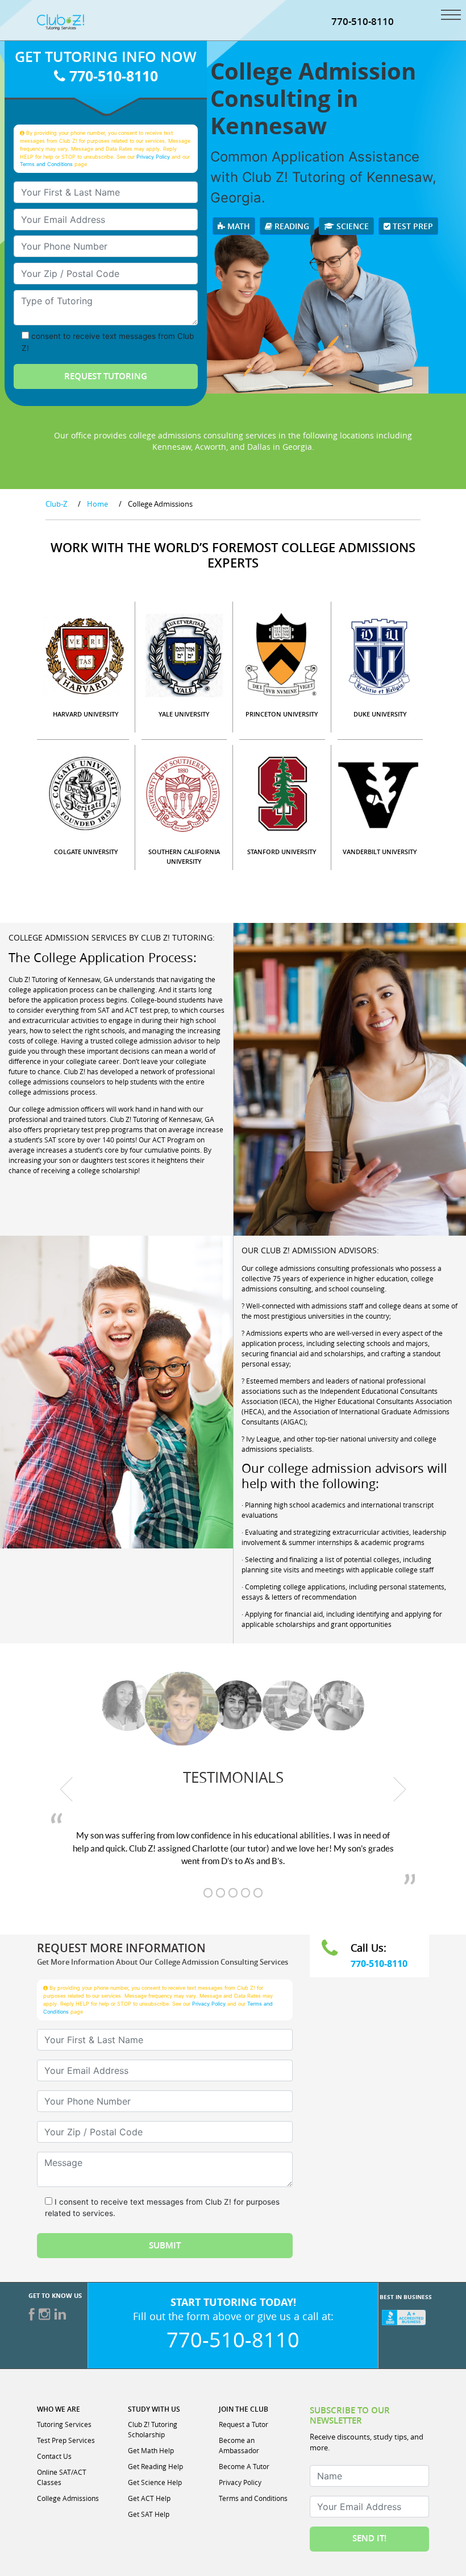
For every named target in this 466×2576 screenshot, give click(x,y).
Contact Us (54, 2456)
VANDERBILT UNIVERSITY (380, 852)
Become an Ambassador (239, 2445)
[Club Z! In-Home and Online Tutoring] (61, 21)
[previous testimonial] (66, 1789)
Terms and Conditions (46, 164)
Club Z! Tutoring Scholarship (153, 2429)
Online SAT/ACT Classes (62, 2477)
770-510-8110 (363, 21)
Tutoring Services (64, 2424)
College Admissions (68, 2498)
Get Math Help (151, 2450)
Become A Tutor (244, 2466)
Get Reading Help (155, 2466)
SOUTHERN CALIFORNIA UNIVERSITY (184, 856)
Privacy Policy (153, 157)
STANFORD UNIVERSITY (282, 852)
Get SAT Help (149, 2514)
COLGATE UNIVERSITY (86, 852)
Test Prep (412, 226)
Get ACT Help (149, 2498)
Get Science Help (155, 2482)
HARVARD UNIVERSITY (86, 714)
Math (238, 226)
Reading (291, 226)
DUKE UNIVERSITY (380, 714)
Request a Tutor (244, 2424)
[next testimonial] (400, 1789)
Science (351, 226)
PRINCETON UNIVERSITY (282, 714)
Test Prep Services (66, 2440)
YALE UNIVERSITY (184, 714)
